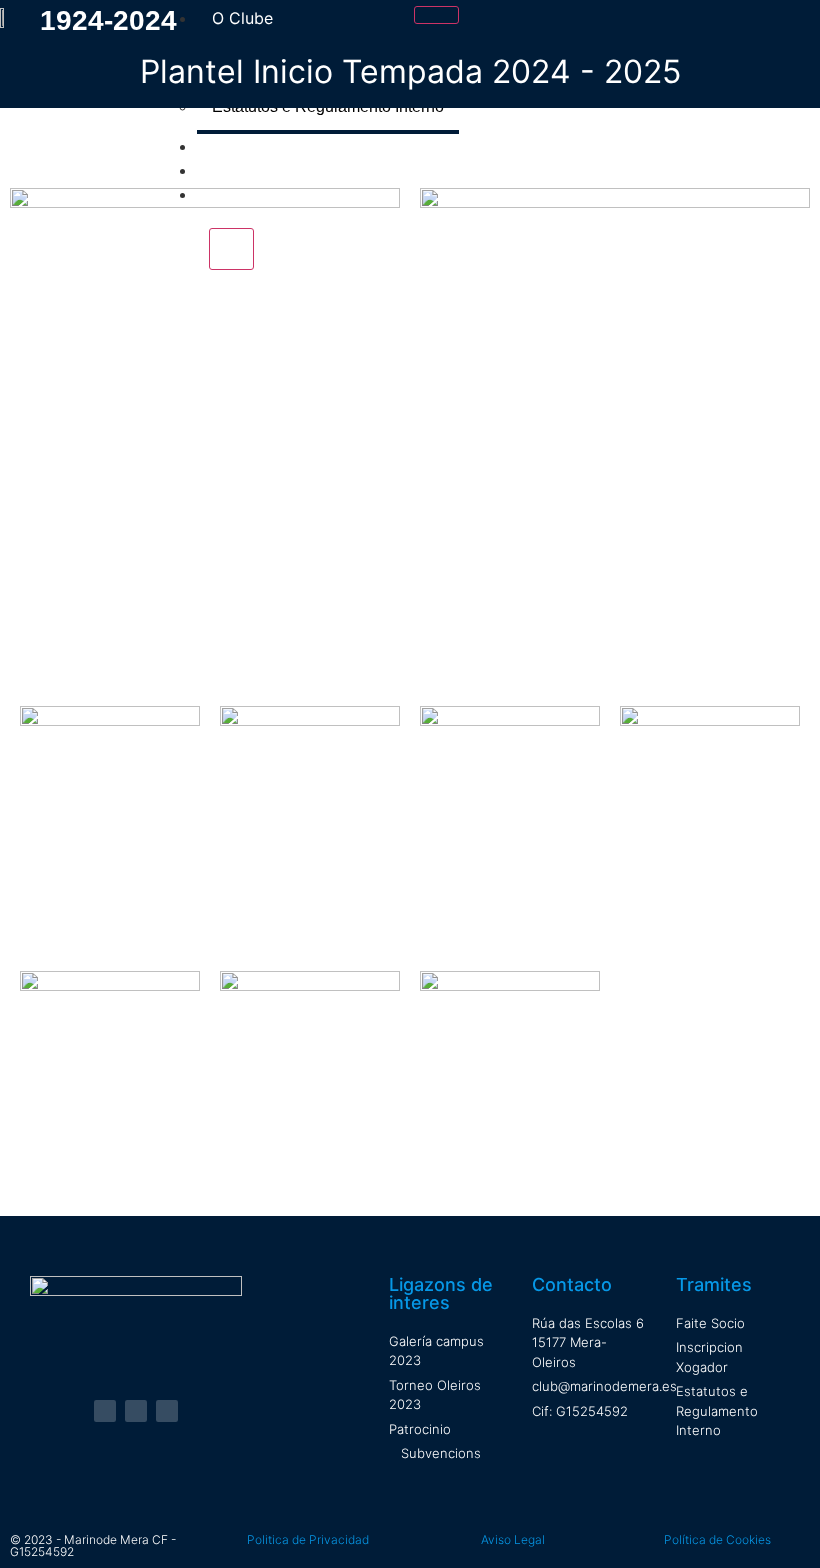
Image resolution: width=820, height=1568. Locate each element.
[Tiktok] (167, 1411)
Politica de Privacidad (308, 1539)
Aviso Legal (513, 1539)
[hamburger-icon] (436, 15)
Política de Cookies (717, 1539)
